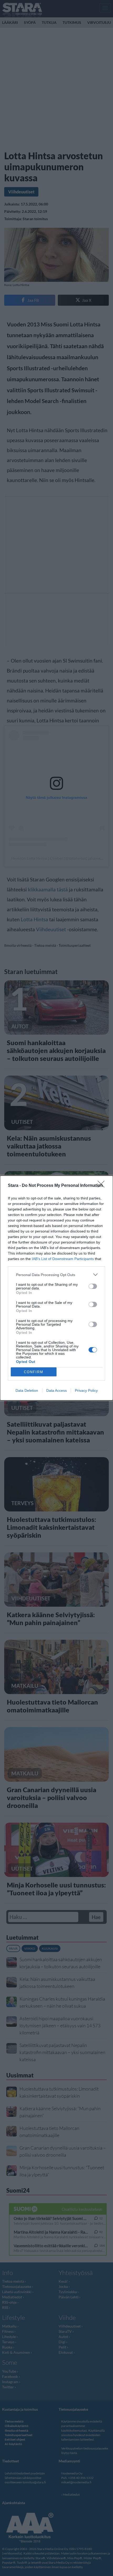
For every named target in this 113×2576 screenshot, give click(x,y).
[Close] (103, 1186)
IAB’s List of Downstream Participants (63, 1259)
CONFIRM (34, 1372)
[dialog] (56, 1288)
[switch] (93, 1286)
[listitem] (56, 1275)
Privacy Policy (86, 1390)
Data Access (56, 1390)
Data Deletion (27, 1390)
